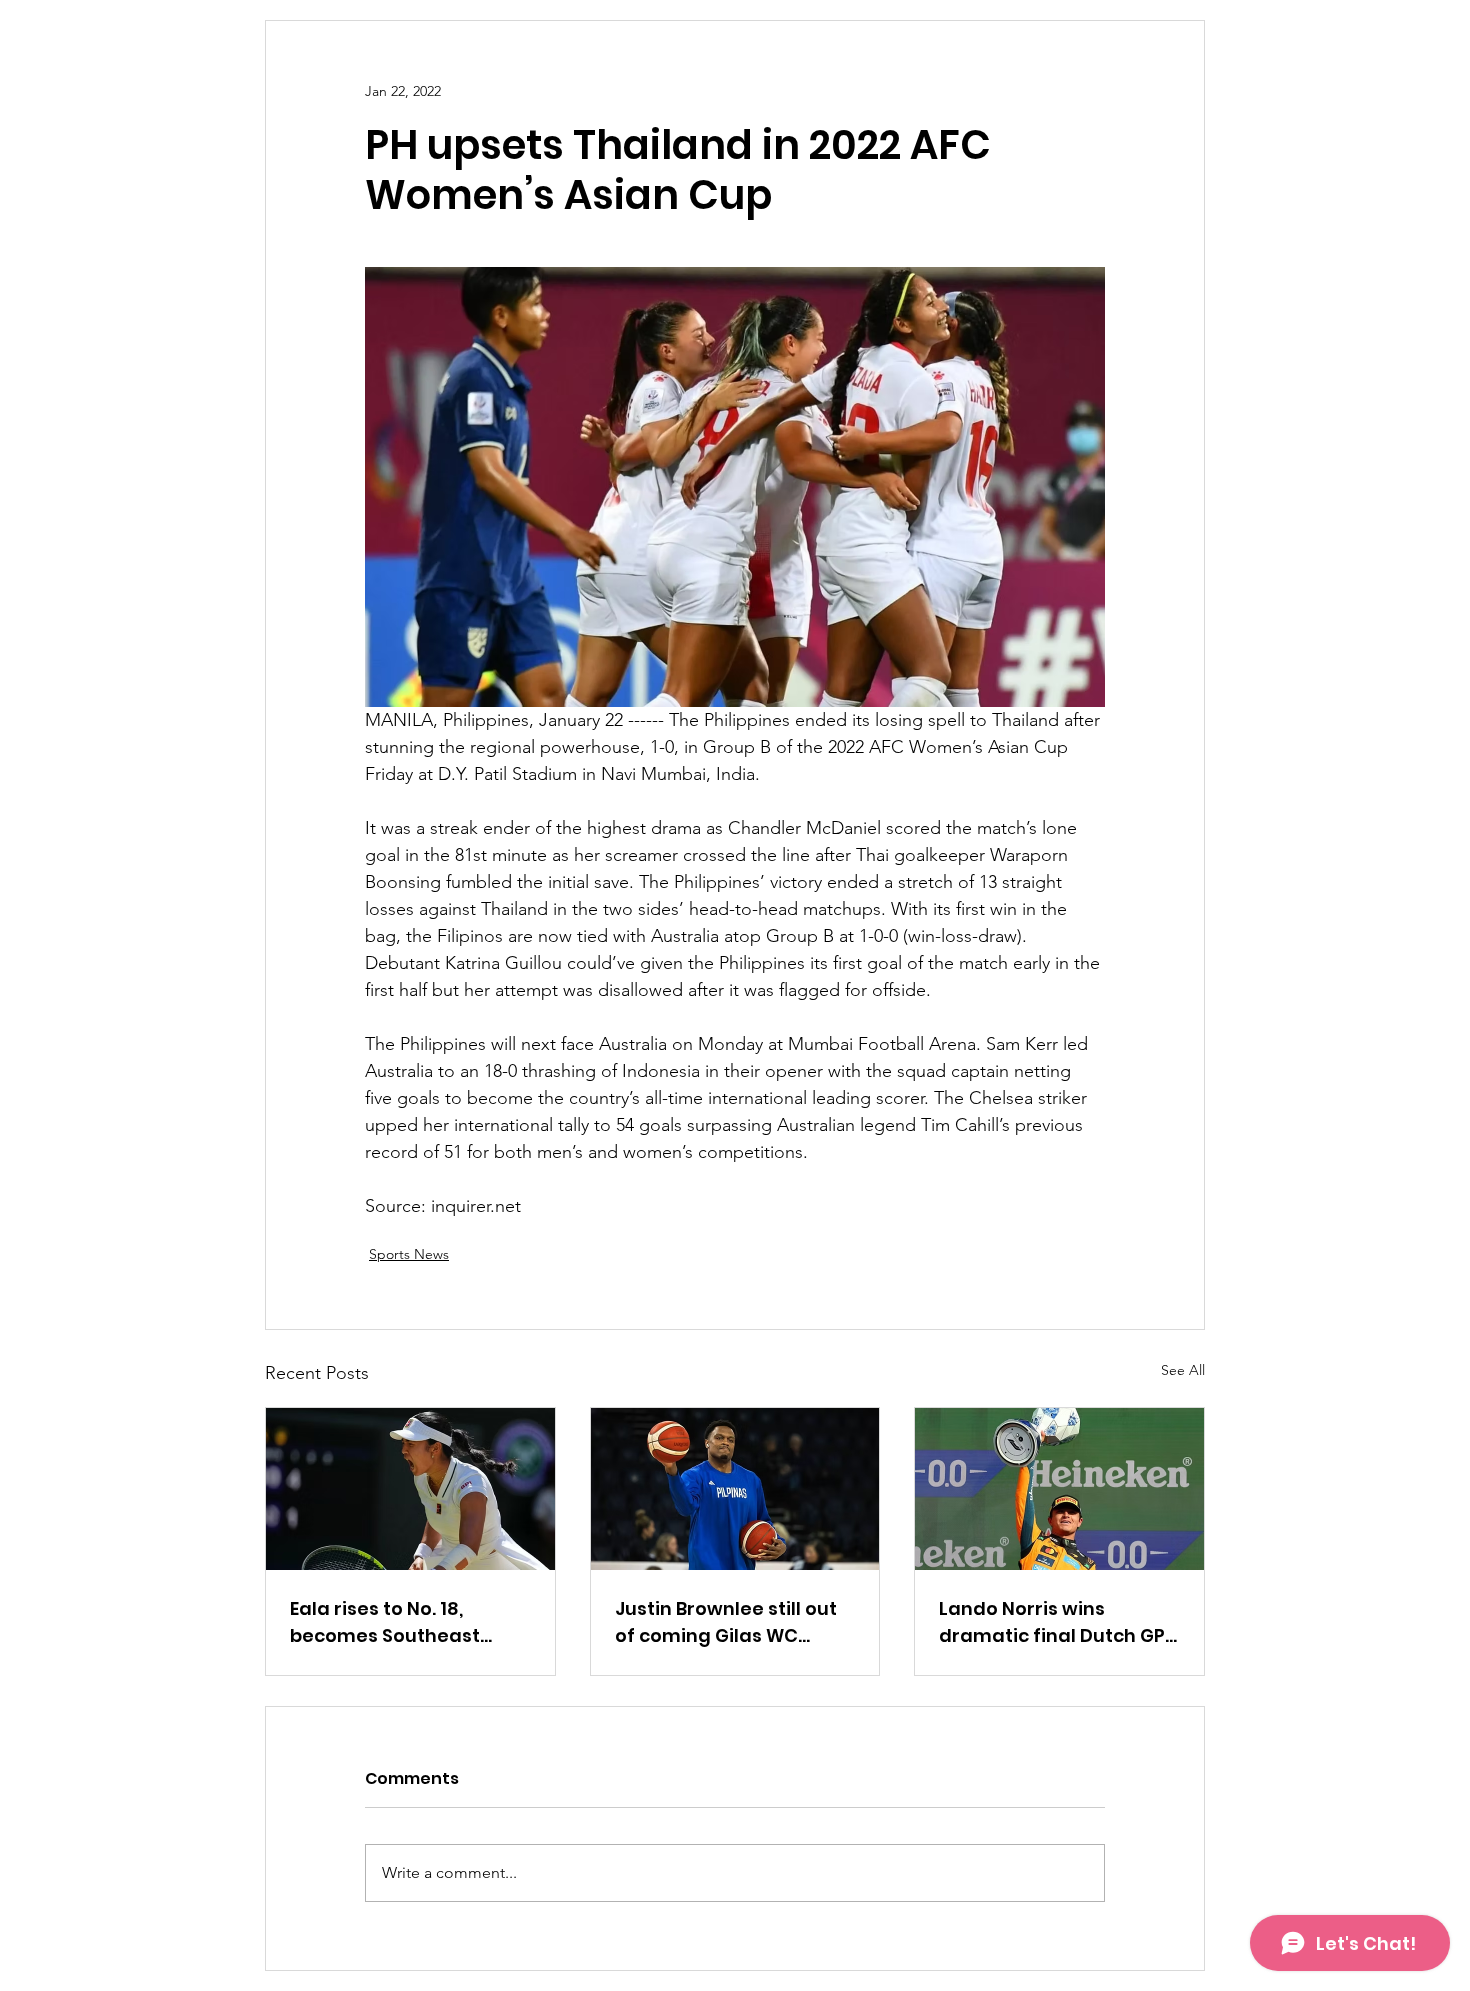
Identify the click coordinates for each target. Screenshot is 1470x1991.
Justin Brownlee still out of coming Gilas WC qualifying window (726, 1622)
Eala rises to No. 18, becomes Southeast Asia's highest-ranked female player (394, 1622)
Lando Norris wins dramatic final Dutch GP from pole (1052, 1622)
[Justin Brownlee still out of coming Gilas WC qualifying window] (735, 1489)
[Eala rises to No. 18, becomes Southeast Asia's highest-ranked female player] (410, 1489)
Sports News (409, 1254)
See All (1183, 1370)
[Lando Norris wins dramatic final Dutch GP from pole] (1059, 1489)
